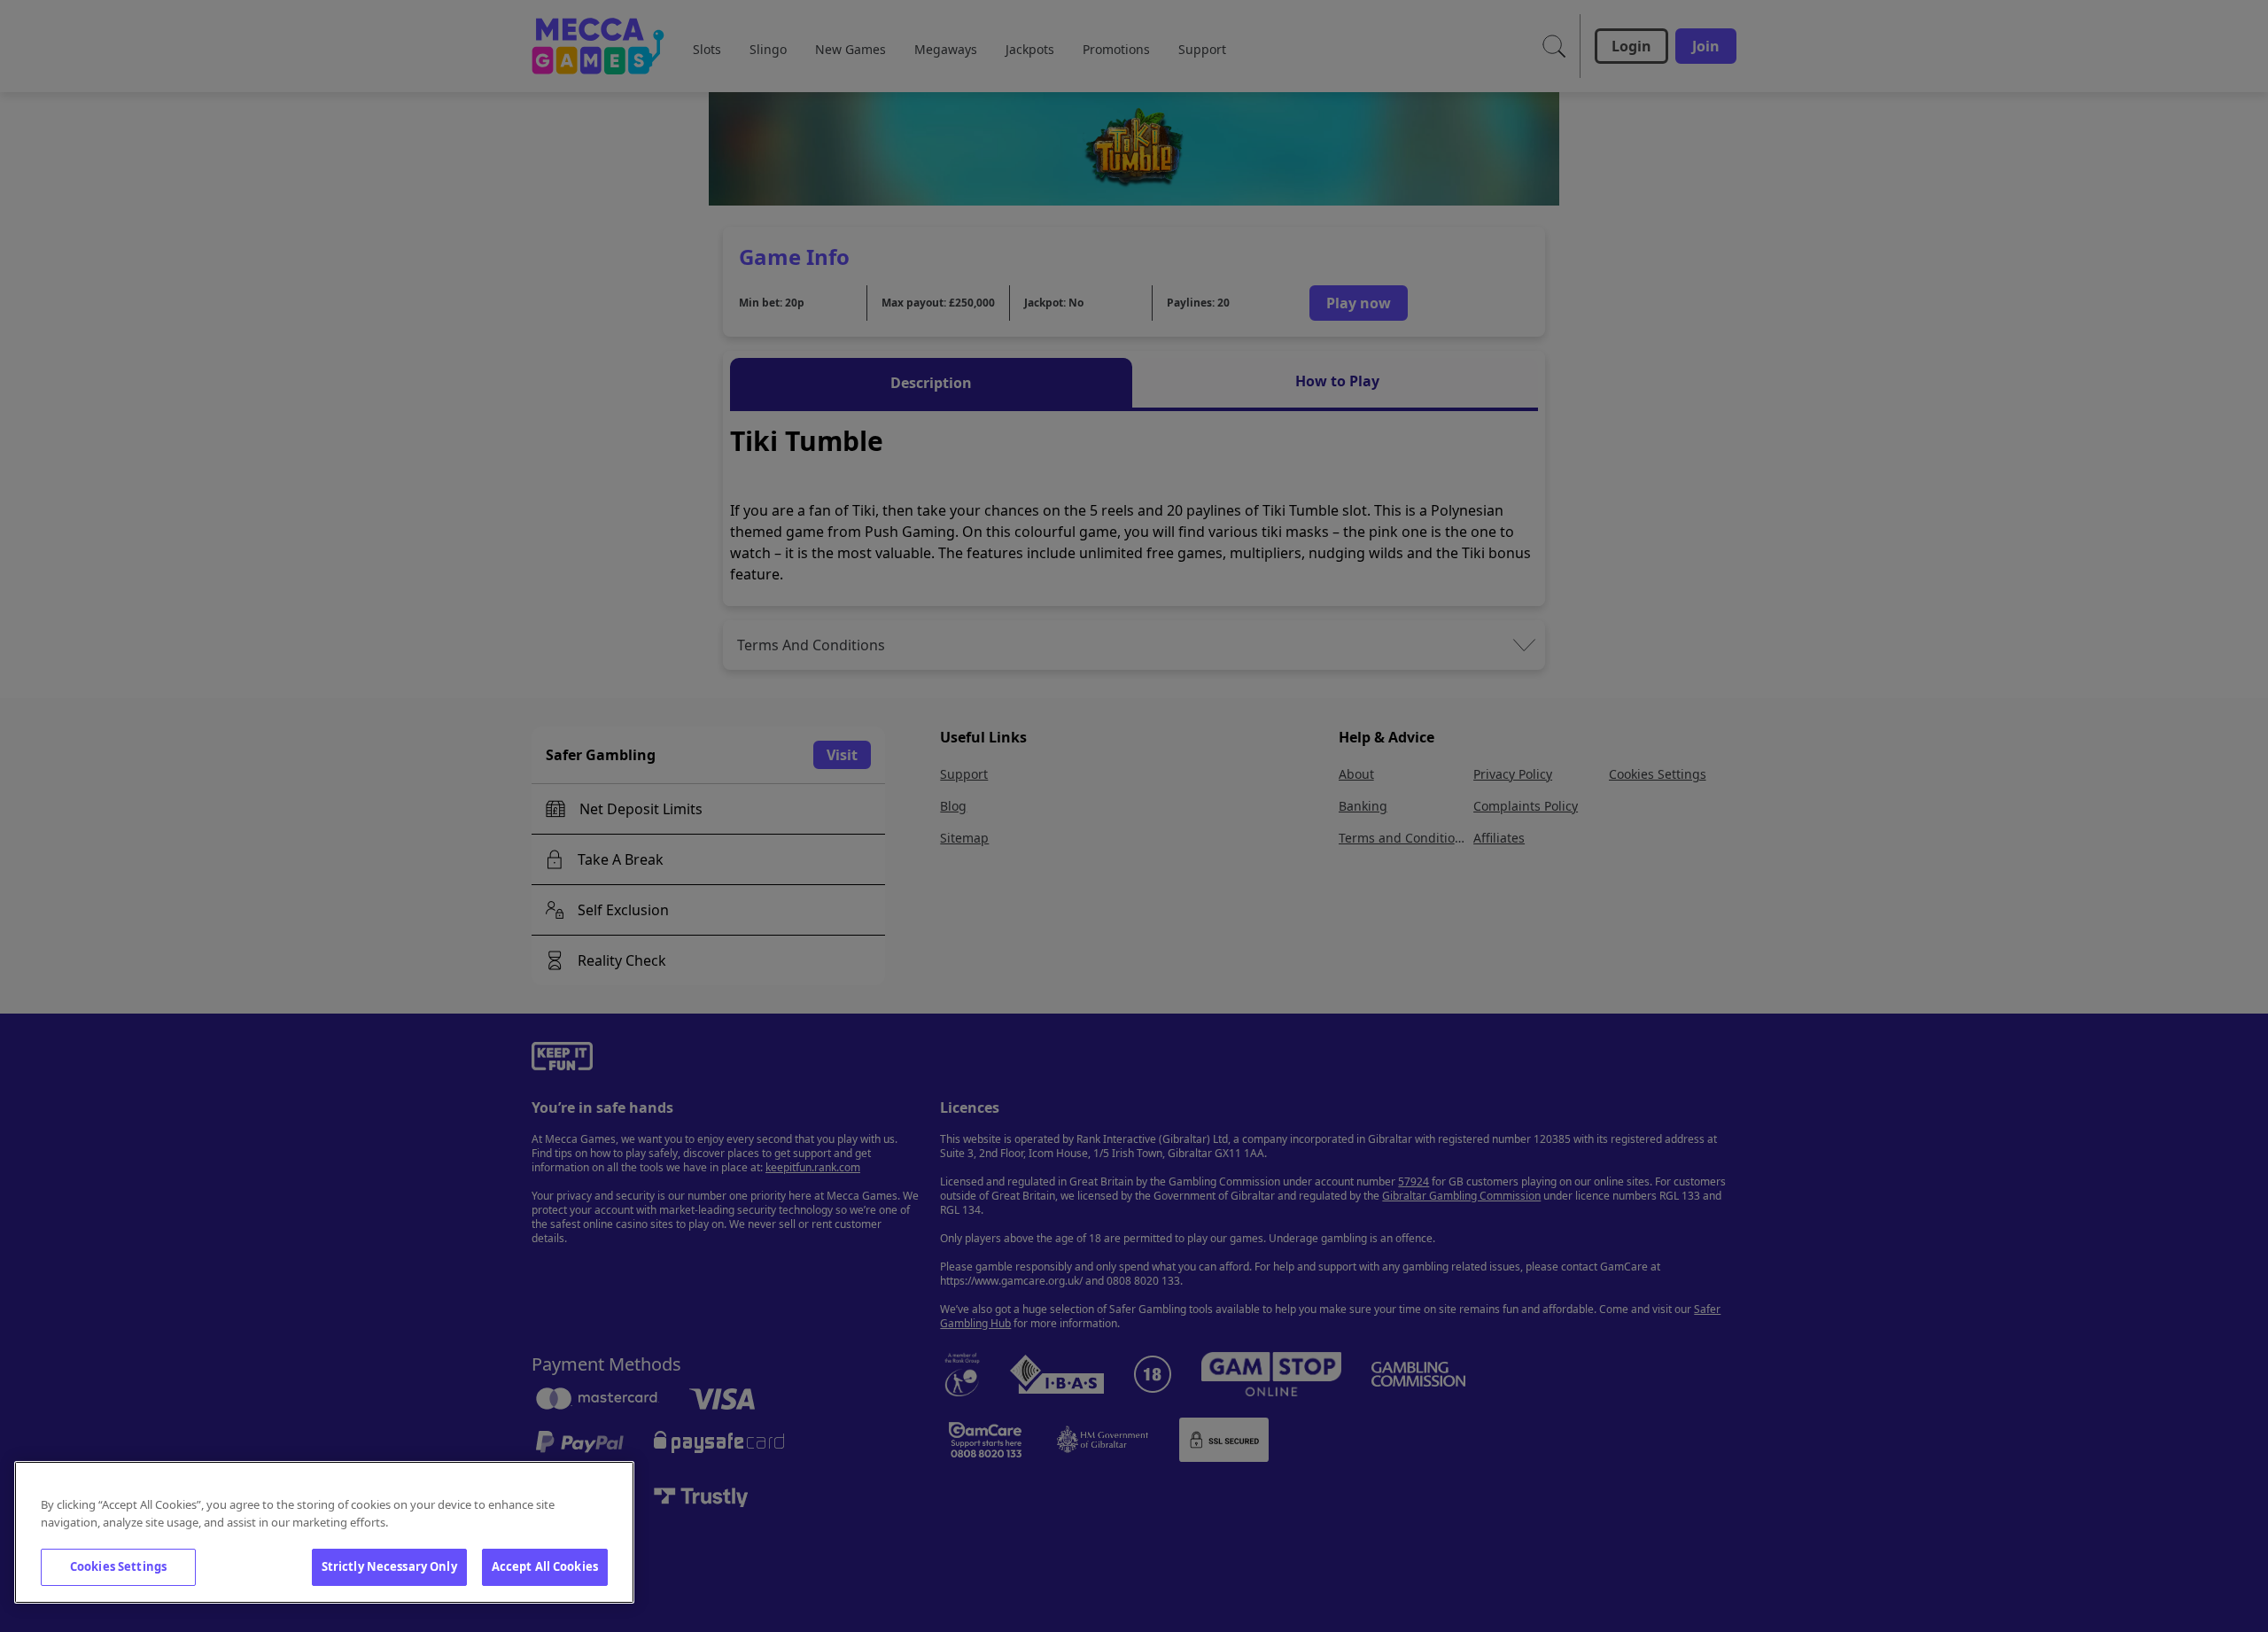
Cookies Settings (118, 1566)
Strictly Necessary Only (389, 1566)
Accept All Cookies (545, 1566)
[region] (324, 1532)
